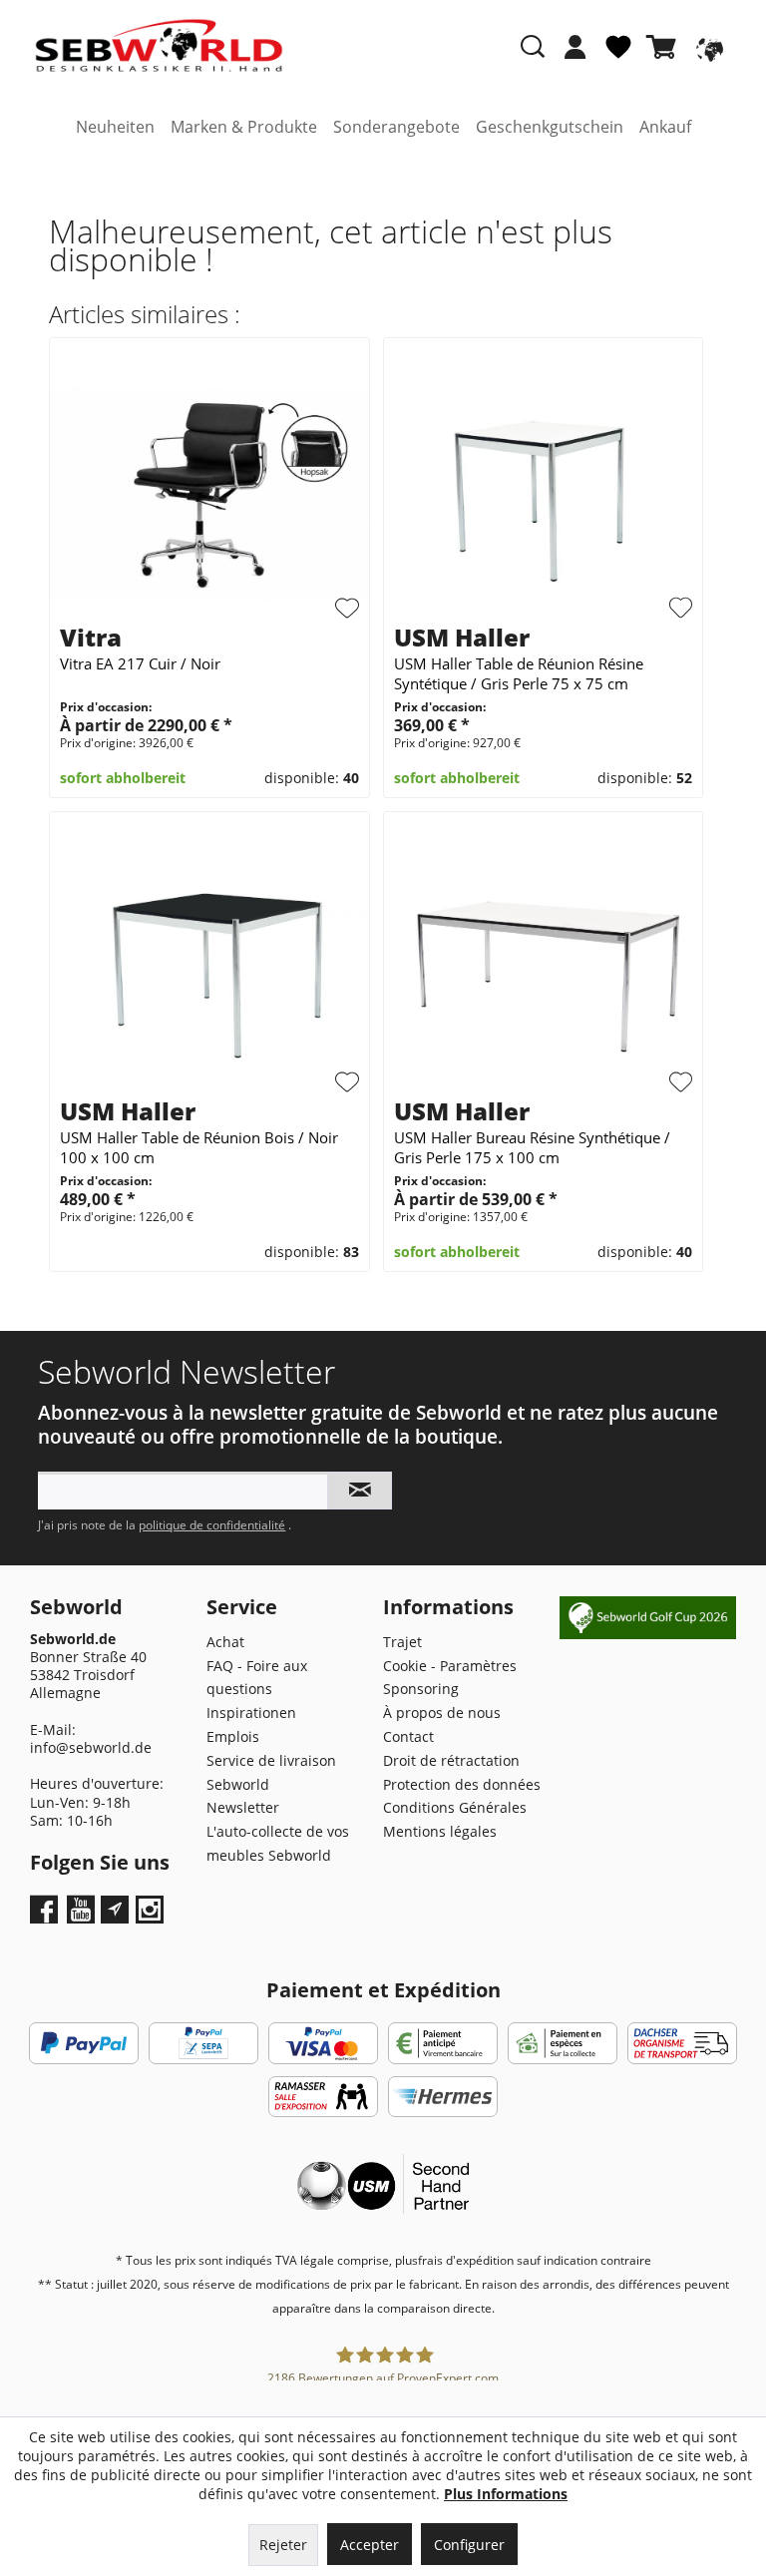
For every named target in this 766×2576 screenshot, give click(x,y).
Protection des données (462, 1784)
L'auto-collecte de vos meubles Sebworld (278, 1843)
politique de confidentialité (212, 1525)
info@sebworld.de (91, 1747)
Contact (408, 1736)
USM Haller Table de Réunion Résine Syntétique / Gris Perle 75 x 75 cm (519, 673)
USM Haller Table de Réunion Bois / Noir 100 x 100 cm (199, 1147)
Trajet (402, 1642)
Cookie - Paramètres (450, 1666)
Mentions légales (440, 1831)
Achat (225, 1642)
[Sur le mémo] (347, 609)
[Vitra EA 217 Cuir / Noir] (209, 494)
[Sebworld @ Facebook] (46, 1916)
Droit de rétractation (451, 1760)
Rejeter (283, 2545)
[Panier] (665, 47)
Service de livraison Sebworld (271, 1772)
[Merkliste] (618, 55)
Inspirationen (251, 1713)
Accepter (370, 2545)
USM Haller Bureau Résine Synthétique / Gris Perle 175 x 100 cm (532, 1147)
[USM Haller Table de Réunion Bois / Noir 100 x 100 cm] (209, 968)
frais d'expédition (466, 2260)
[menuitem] (575, 57)
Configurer (469, 2545)
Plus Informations (506, 2494)
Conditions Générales (455, 1807)
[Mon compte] (575, 47)
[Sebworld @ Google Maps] (115, 1910)
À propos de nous (442, 1713)
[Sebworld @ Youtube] (83, 1916)
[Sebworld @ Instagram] (152, 1916)
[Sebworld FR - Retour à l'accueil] (159, 46)
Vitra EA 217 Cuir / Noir (140, 663)
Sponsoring (421, 1689)
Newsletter (243, 1807)
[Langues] (707, 47)
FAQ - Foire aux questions (257, 1678)
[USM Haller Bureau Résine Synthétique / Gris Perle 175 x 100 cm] (543, 968)
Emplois (233, 1736)
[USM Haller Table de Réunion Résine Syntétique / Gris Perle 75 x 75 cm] (543, 494)
